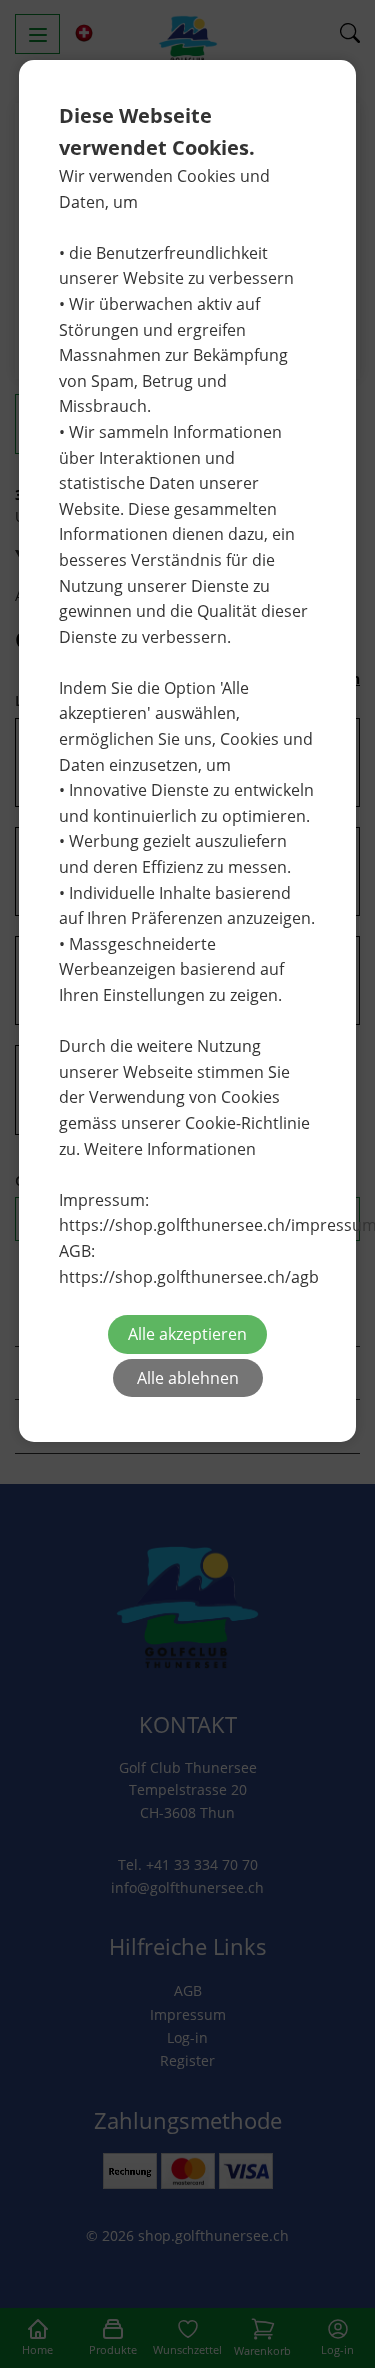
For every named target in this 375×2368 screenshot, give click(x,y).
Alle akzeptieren (187, 1334)
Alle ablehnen (188, 1378)
